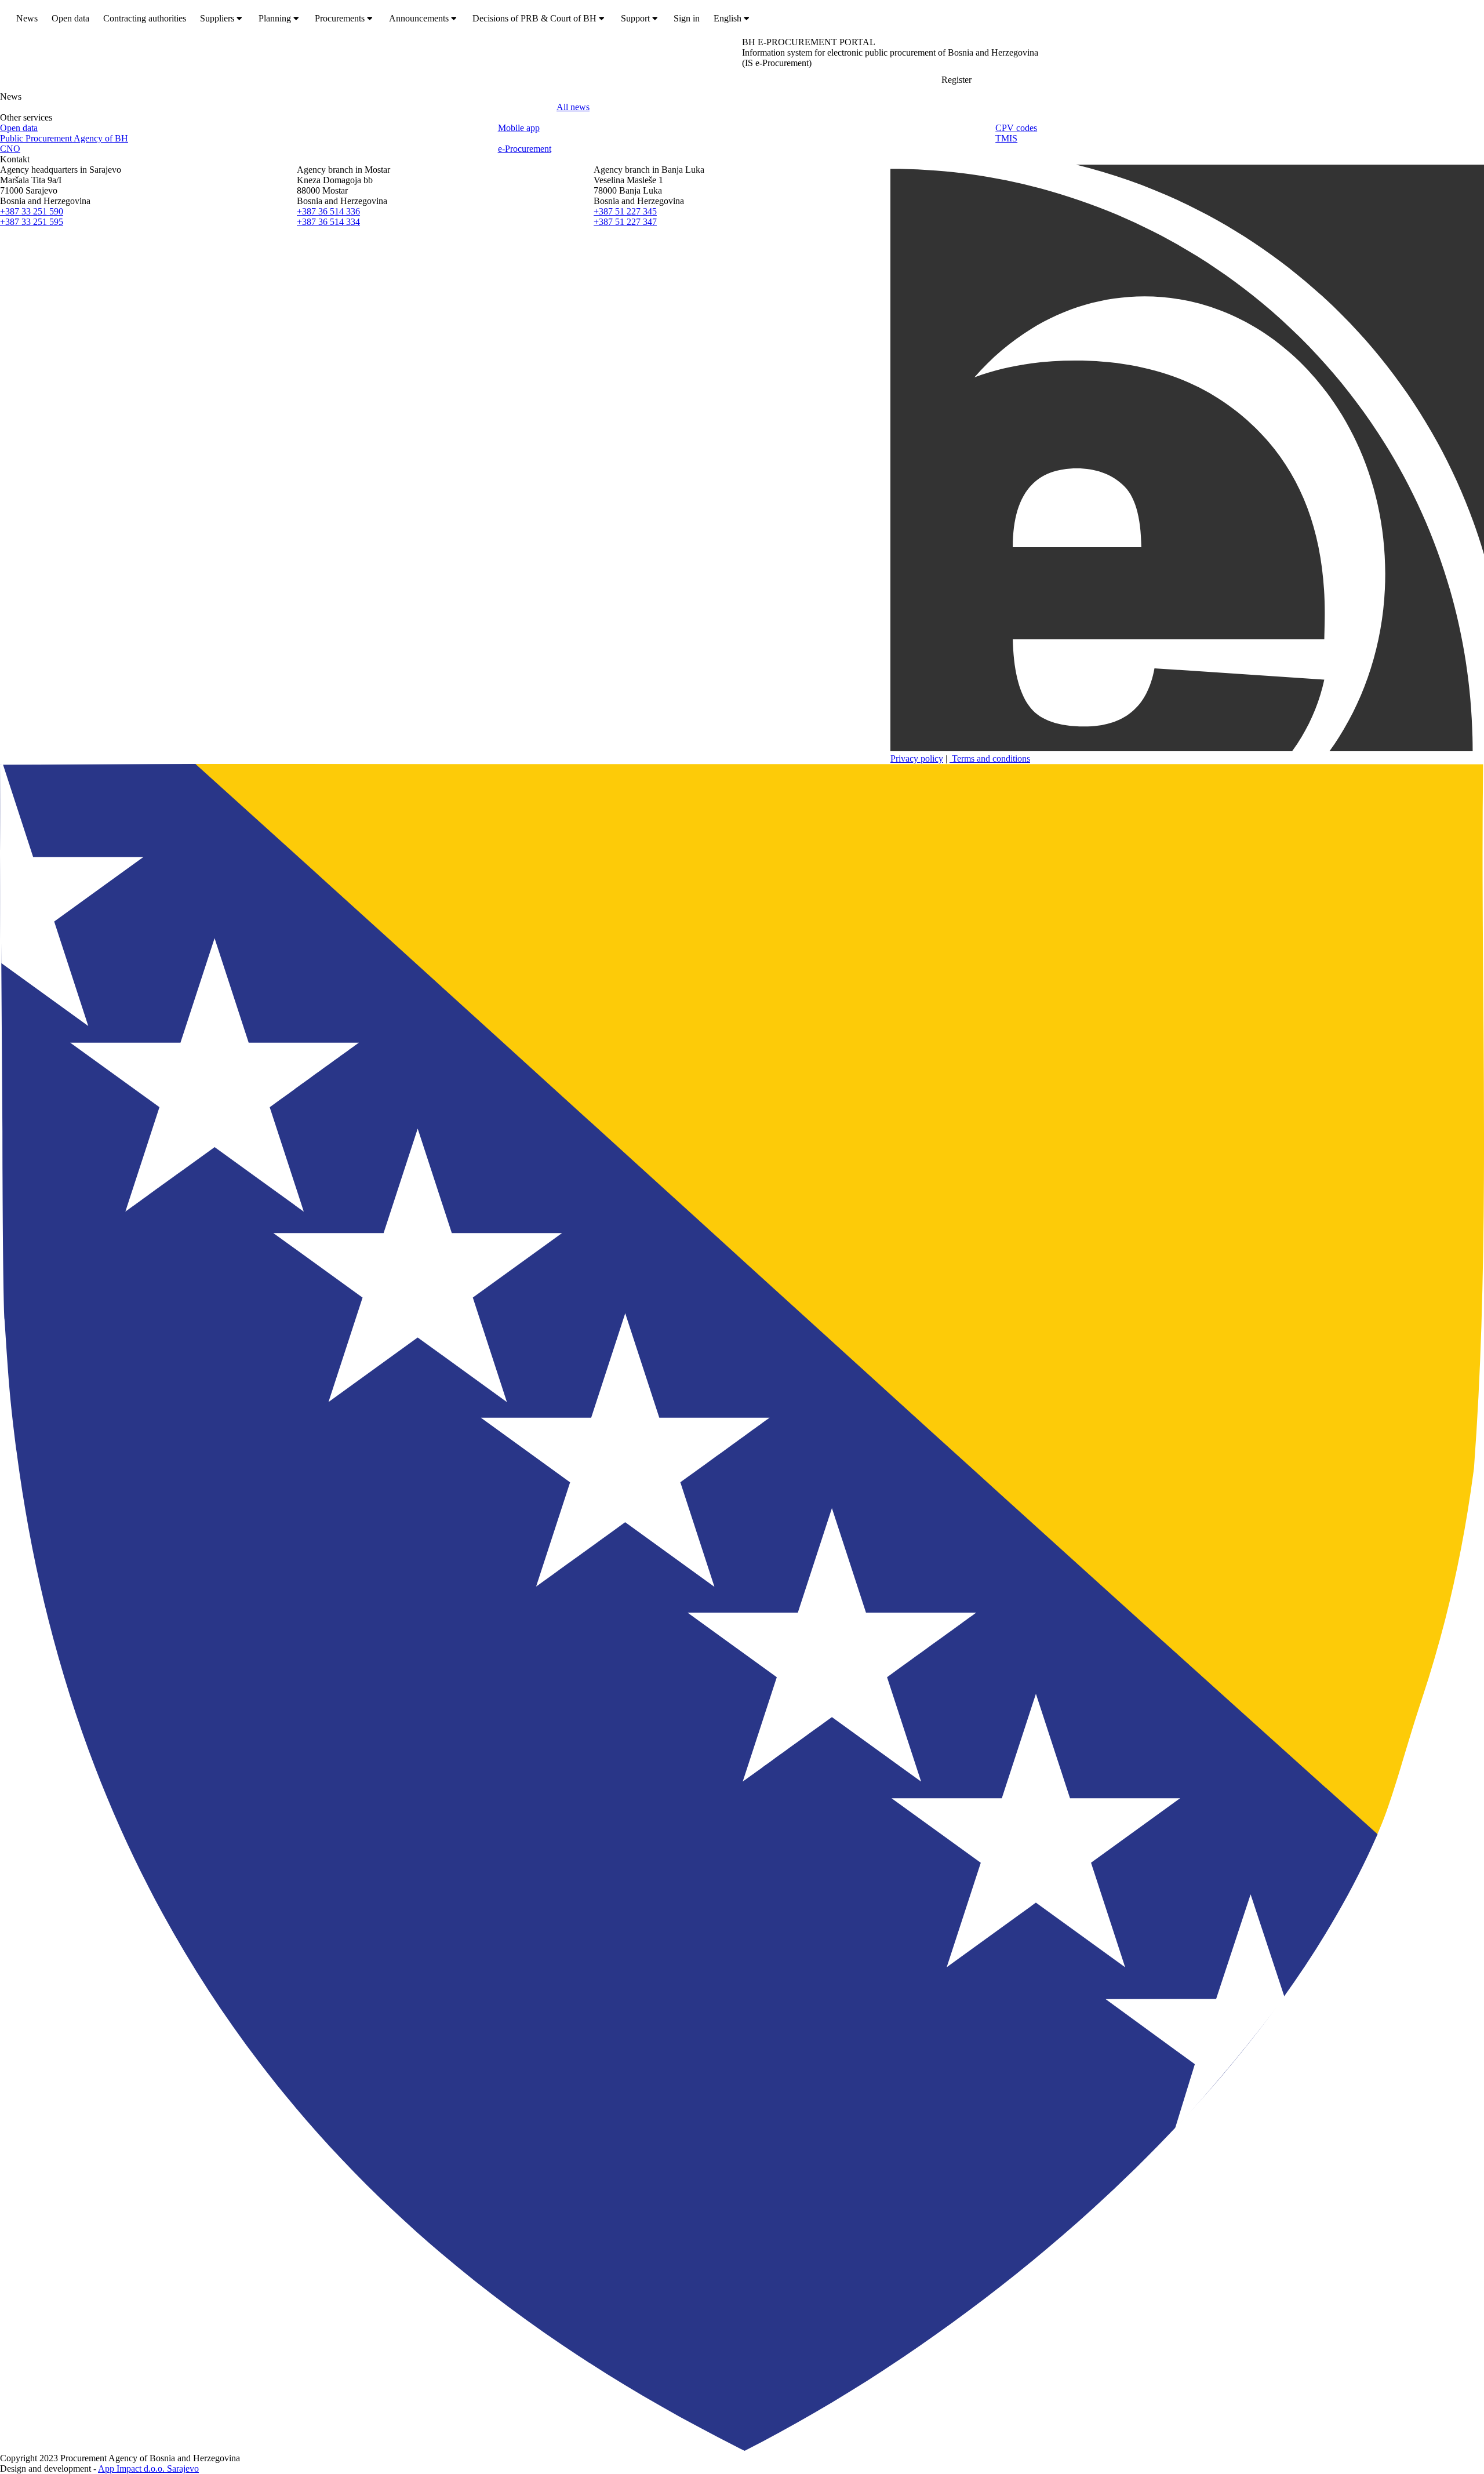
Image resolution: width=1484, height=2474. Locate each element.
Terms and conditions (990, 758)
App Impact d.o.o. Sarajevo (148, 2468)
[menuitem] (27, 19)
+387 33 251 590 (32, 211)
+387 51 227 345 (625, 211)
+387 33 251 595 (32, 222)
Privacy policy (917, 758)
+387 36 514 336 (328, 211)
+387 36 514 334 (328, 222)
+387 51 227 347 (625, 222)
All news (573, 107)
